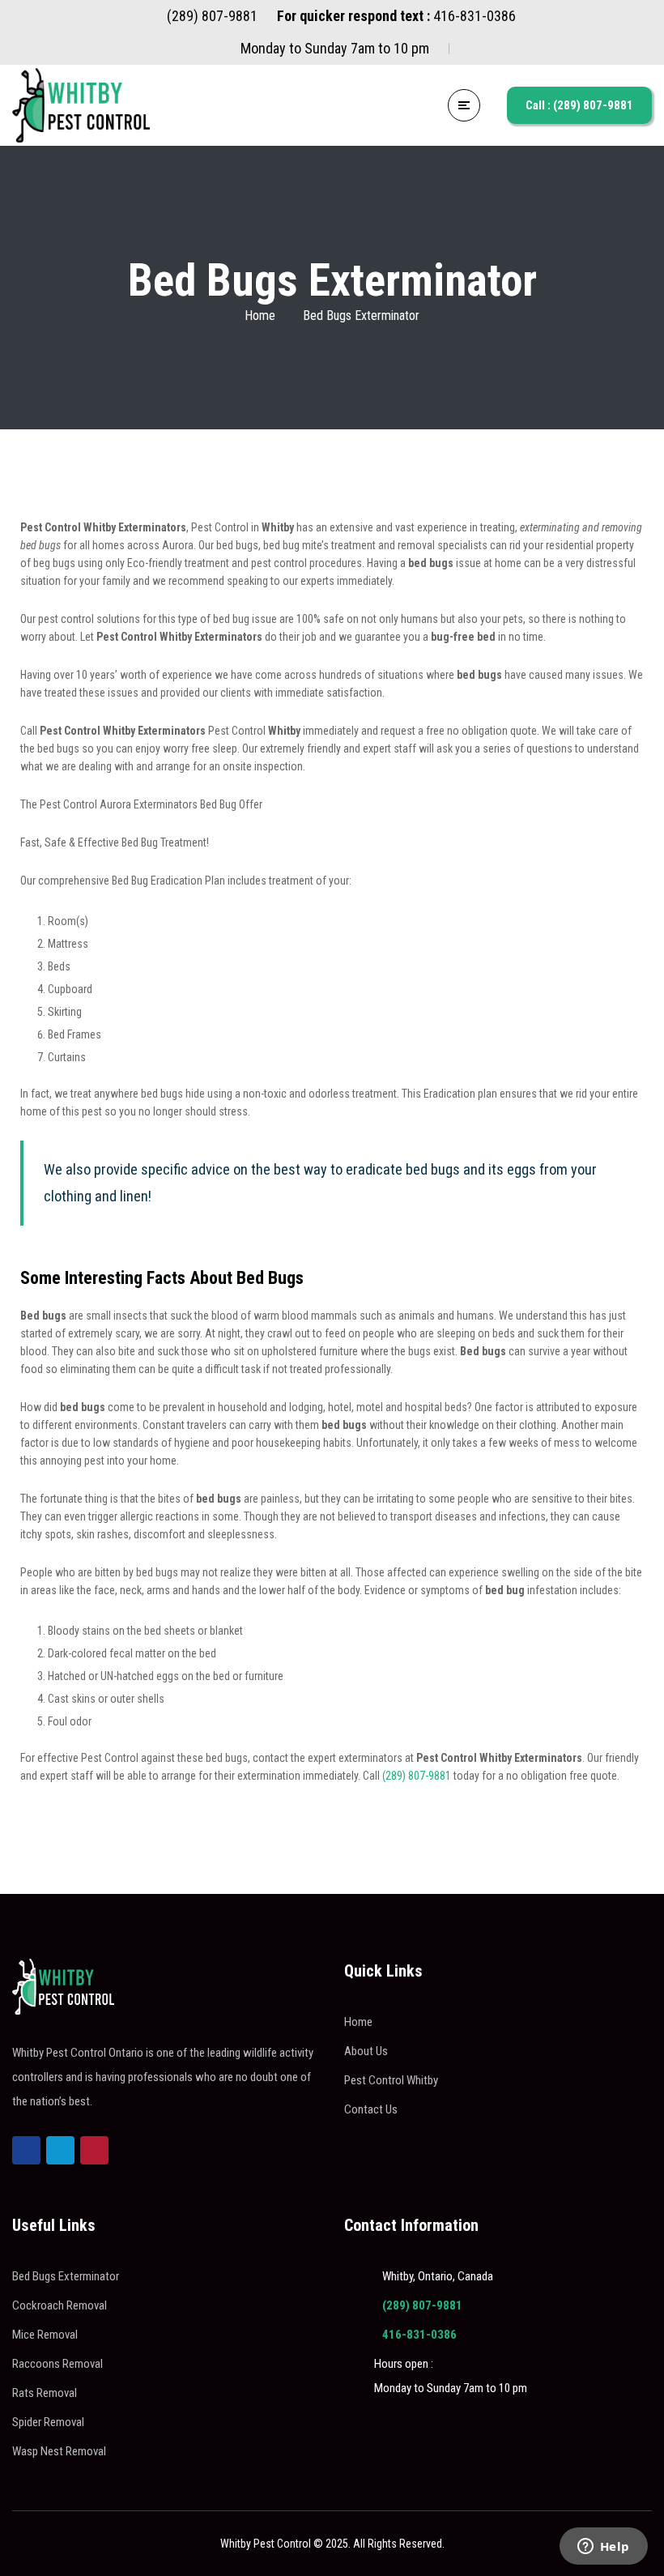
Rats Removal (45, 2393)
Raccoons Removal (57, 2364)
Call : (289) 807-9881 (579, 105)
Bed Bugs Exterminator (66, 2276)
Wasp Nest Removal (59, 2451)
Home (260, 316)
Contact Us (371, 2109)
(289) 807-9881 (417, 1776)
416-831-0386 (419, 2335)
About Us (366, 2051)
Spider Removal (48, 2422)
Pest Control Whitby (391, 2080)
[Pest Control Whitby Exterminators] (81, 105)
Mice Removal (45, 2335)
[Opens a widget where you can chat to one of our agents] (603, 2548)
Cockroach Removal (60, 2305)
